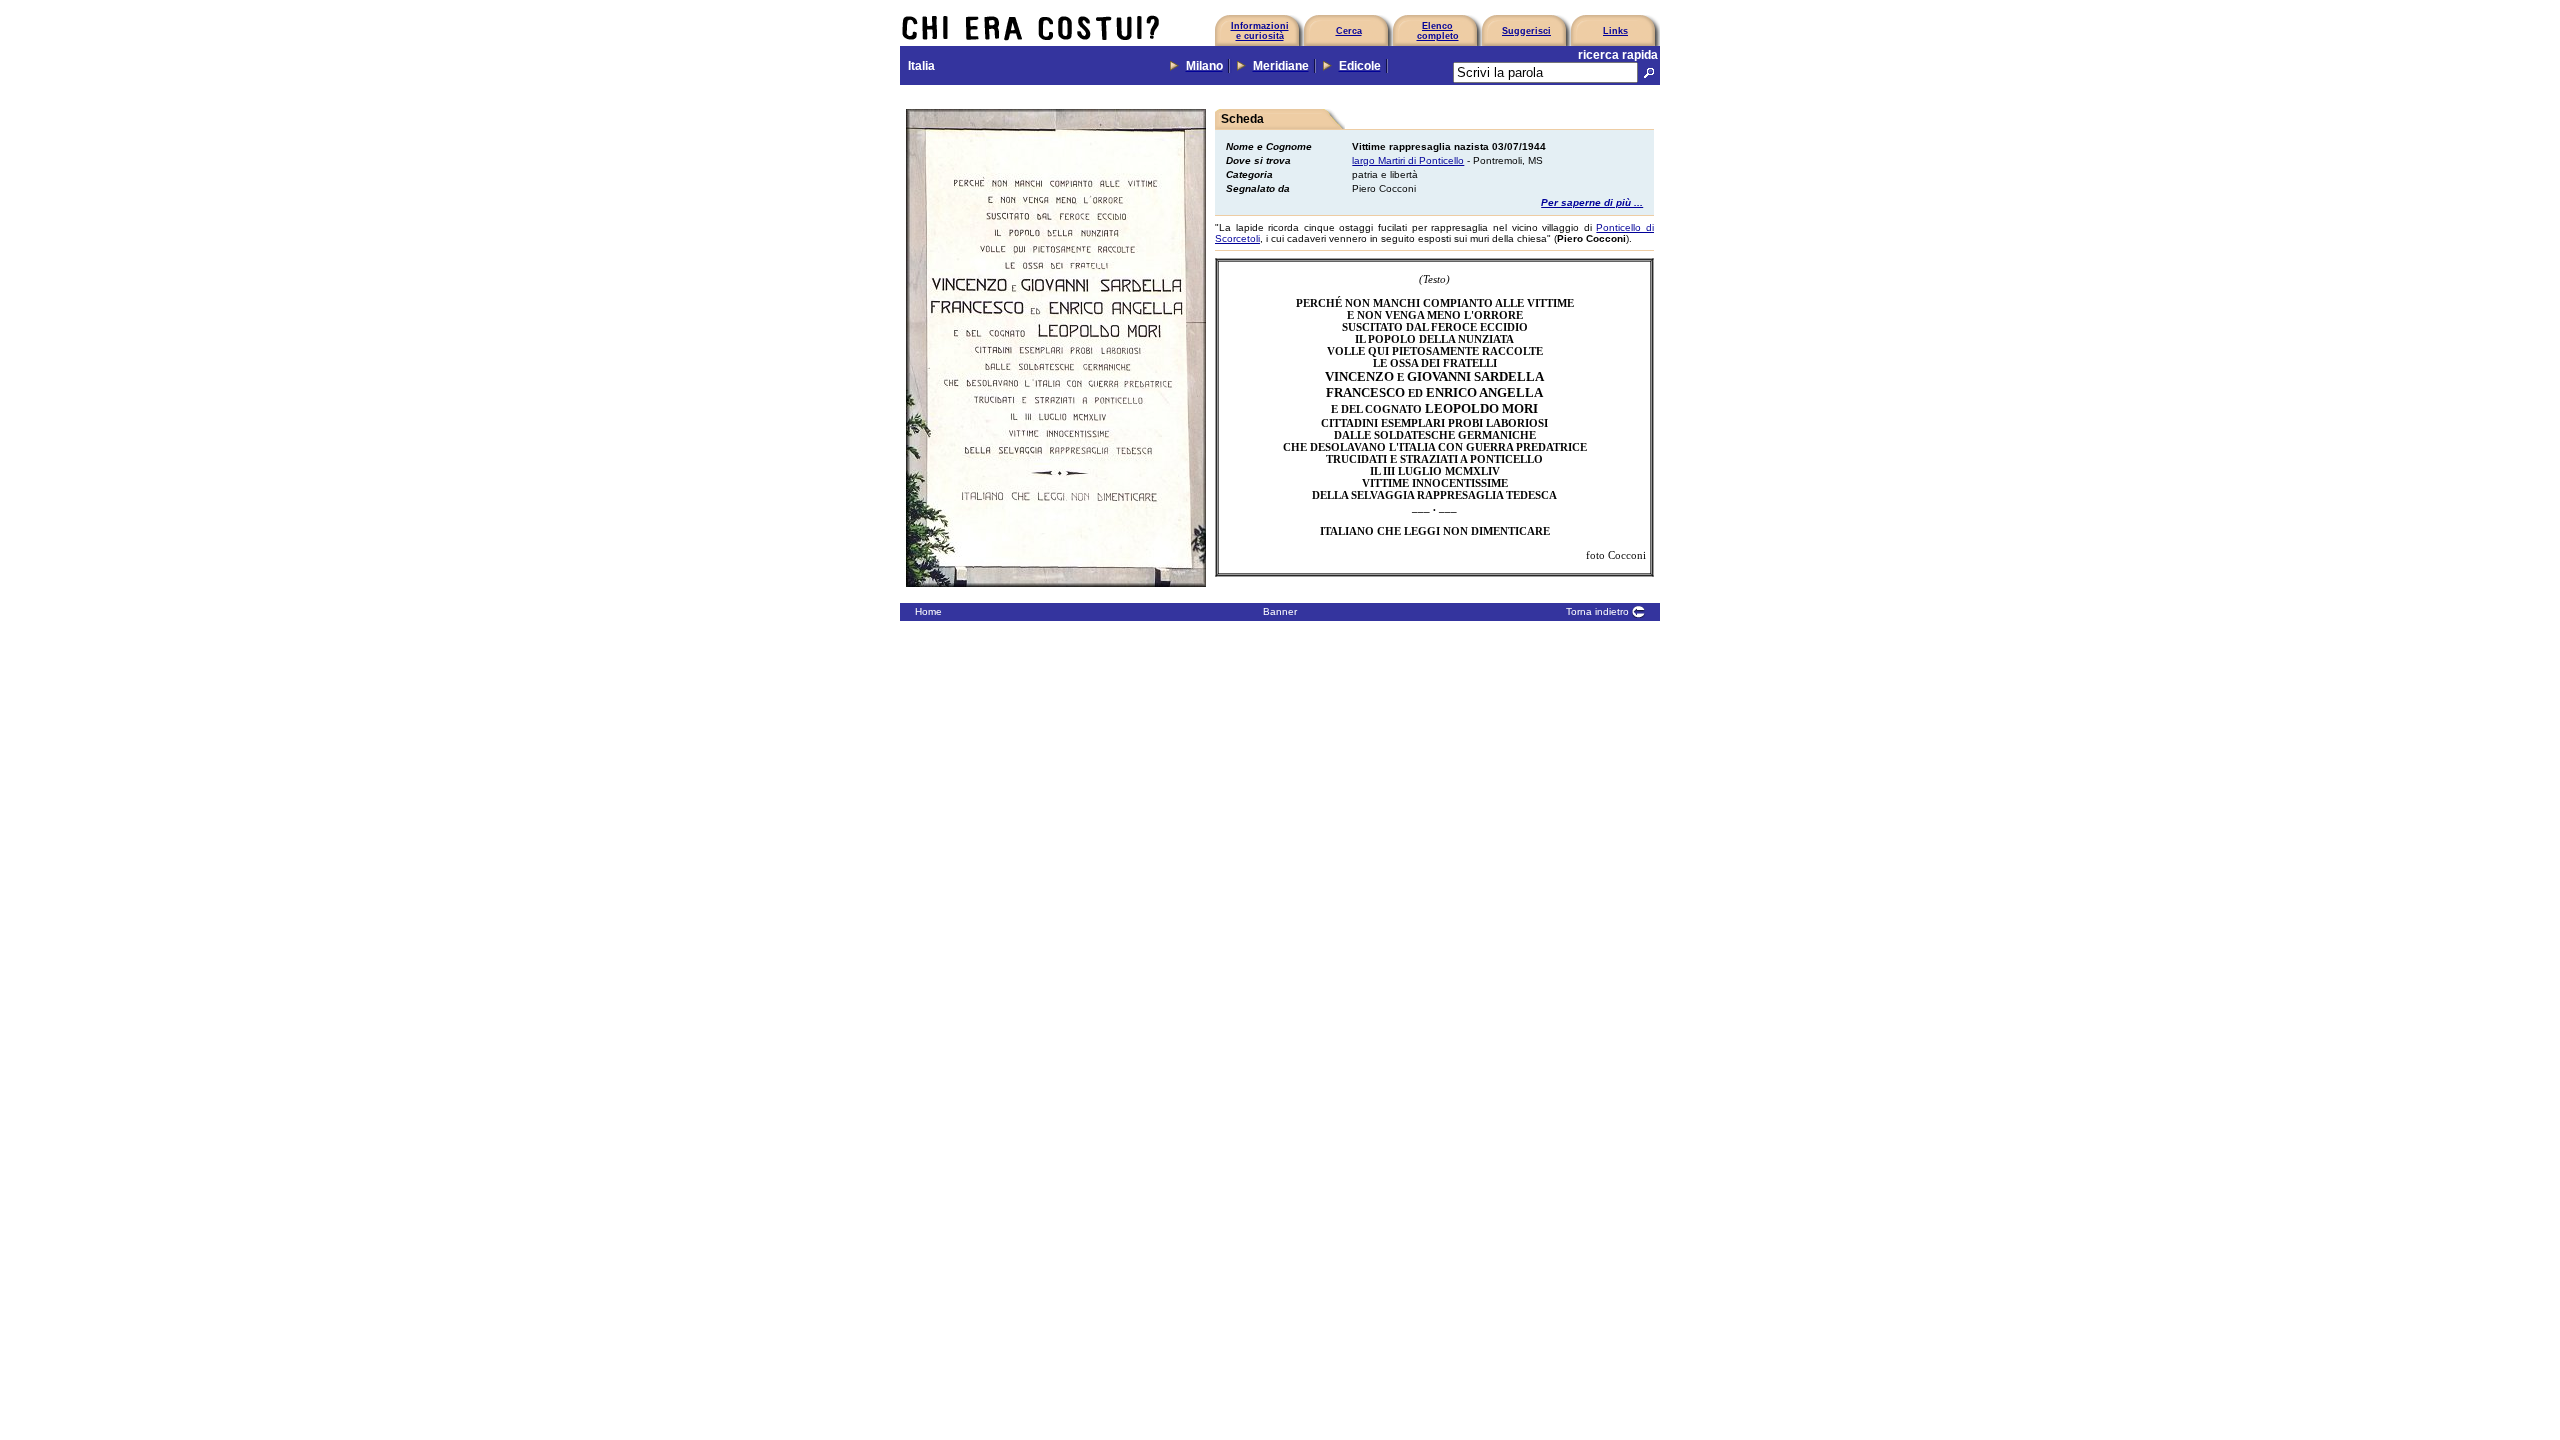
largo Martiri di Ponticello (1408, 160)
